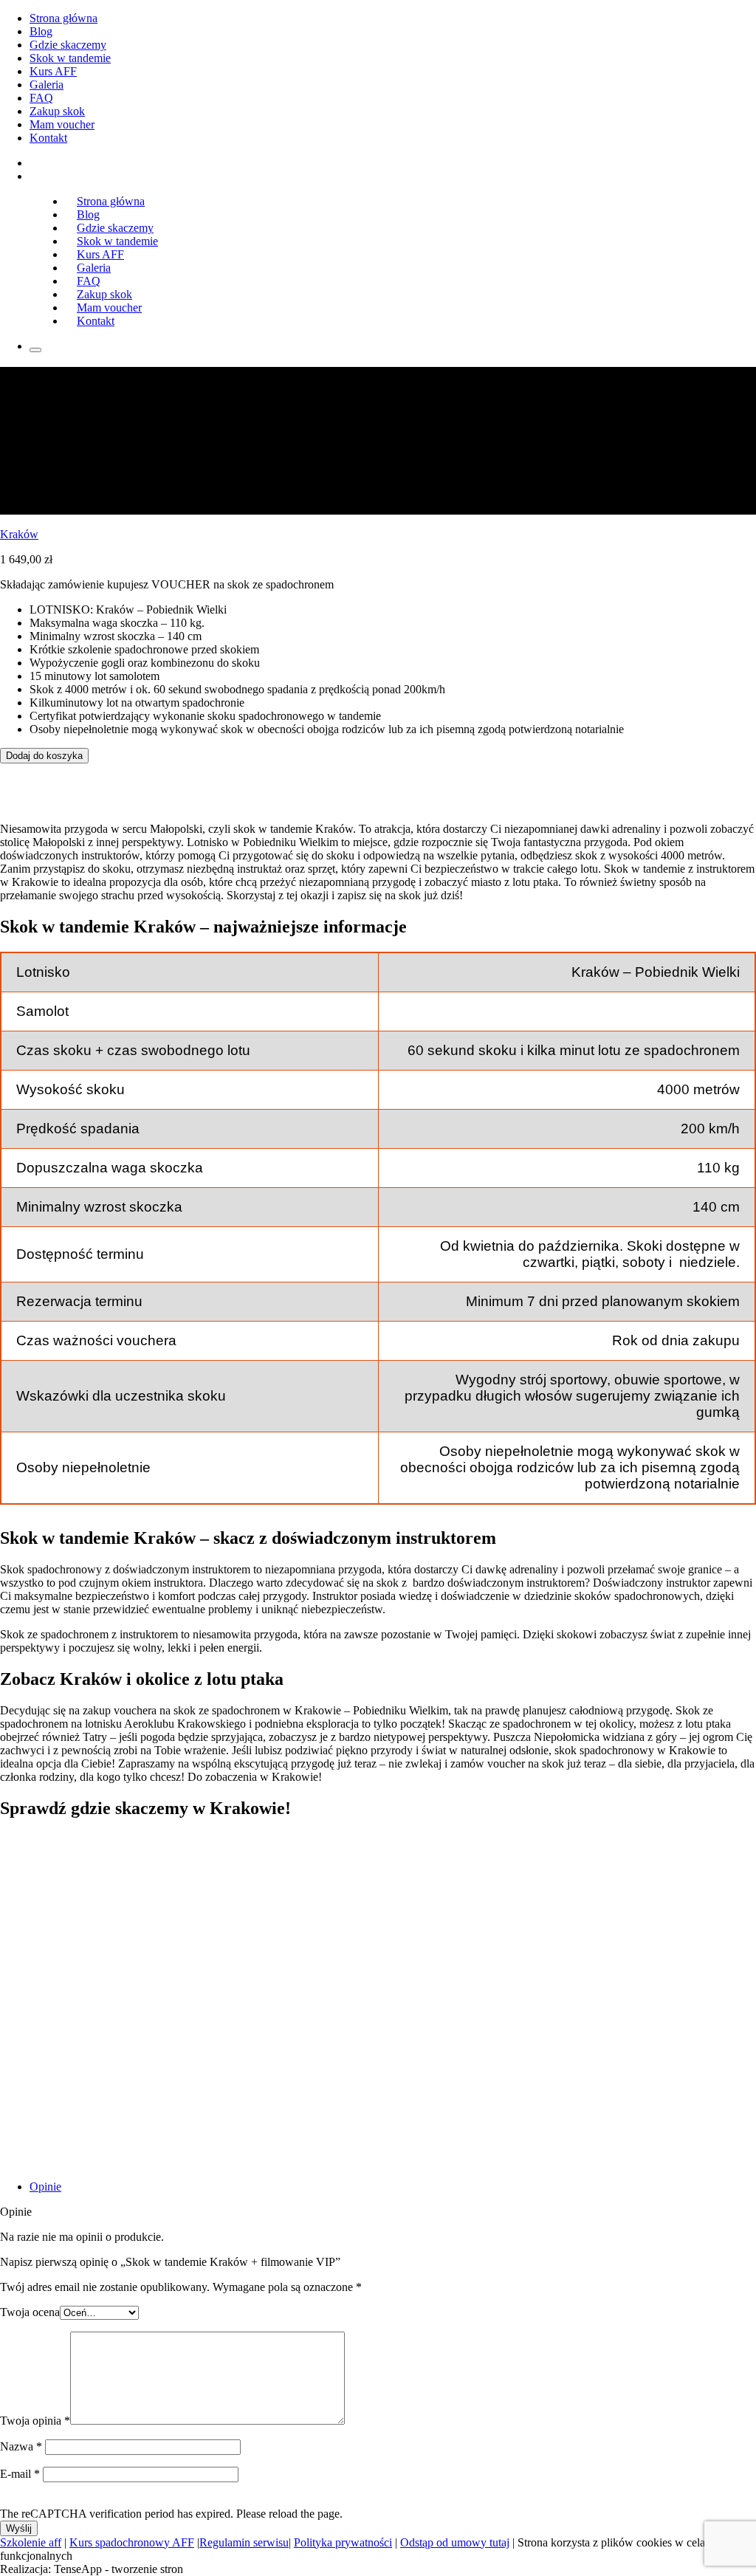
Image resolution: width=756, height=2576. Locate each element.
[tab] (393, 2187)
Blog (41, 31)
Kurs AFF (53, 71)
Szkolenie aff (31, 2542)
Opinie (45, 2187)
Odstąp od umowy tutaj (455, 2542)
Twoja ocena (30, 2312)
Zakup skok (57, 111)
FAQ (41, 98)
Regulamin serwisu (244, 2542)
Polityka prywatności (343, 2542)
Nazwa (21, 2446)
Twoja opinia (35, 2421)
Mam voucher (62, 124)
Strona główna (63, 18)
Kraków (19, 534)
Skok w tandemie (70, 58)
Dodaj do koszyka (44, 756)
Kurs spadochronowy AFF (132, 2542)
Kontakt (48, 138)
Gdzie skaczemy (68, 45)
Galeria (47, 85)
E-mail (20, 2474)
